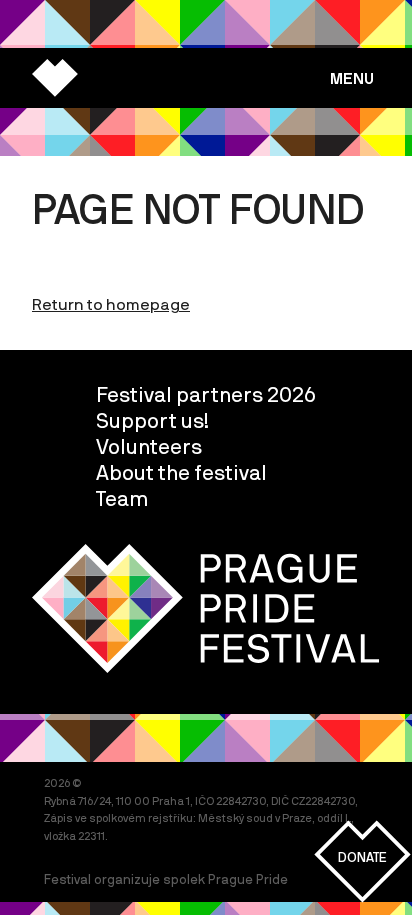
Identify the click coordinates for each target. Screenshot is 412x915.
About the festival (181, 472)
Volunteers (149, 446)
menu (352, 78)
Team (122, 498)
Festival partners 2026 (206, 394)
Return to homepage (111, 304)
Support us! (152, 420)
